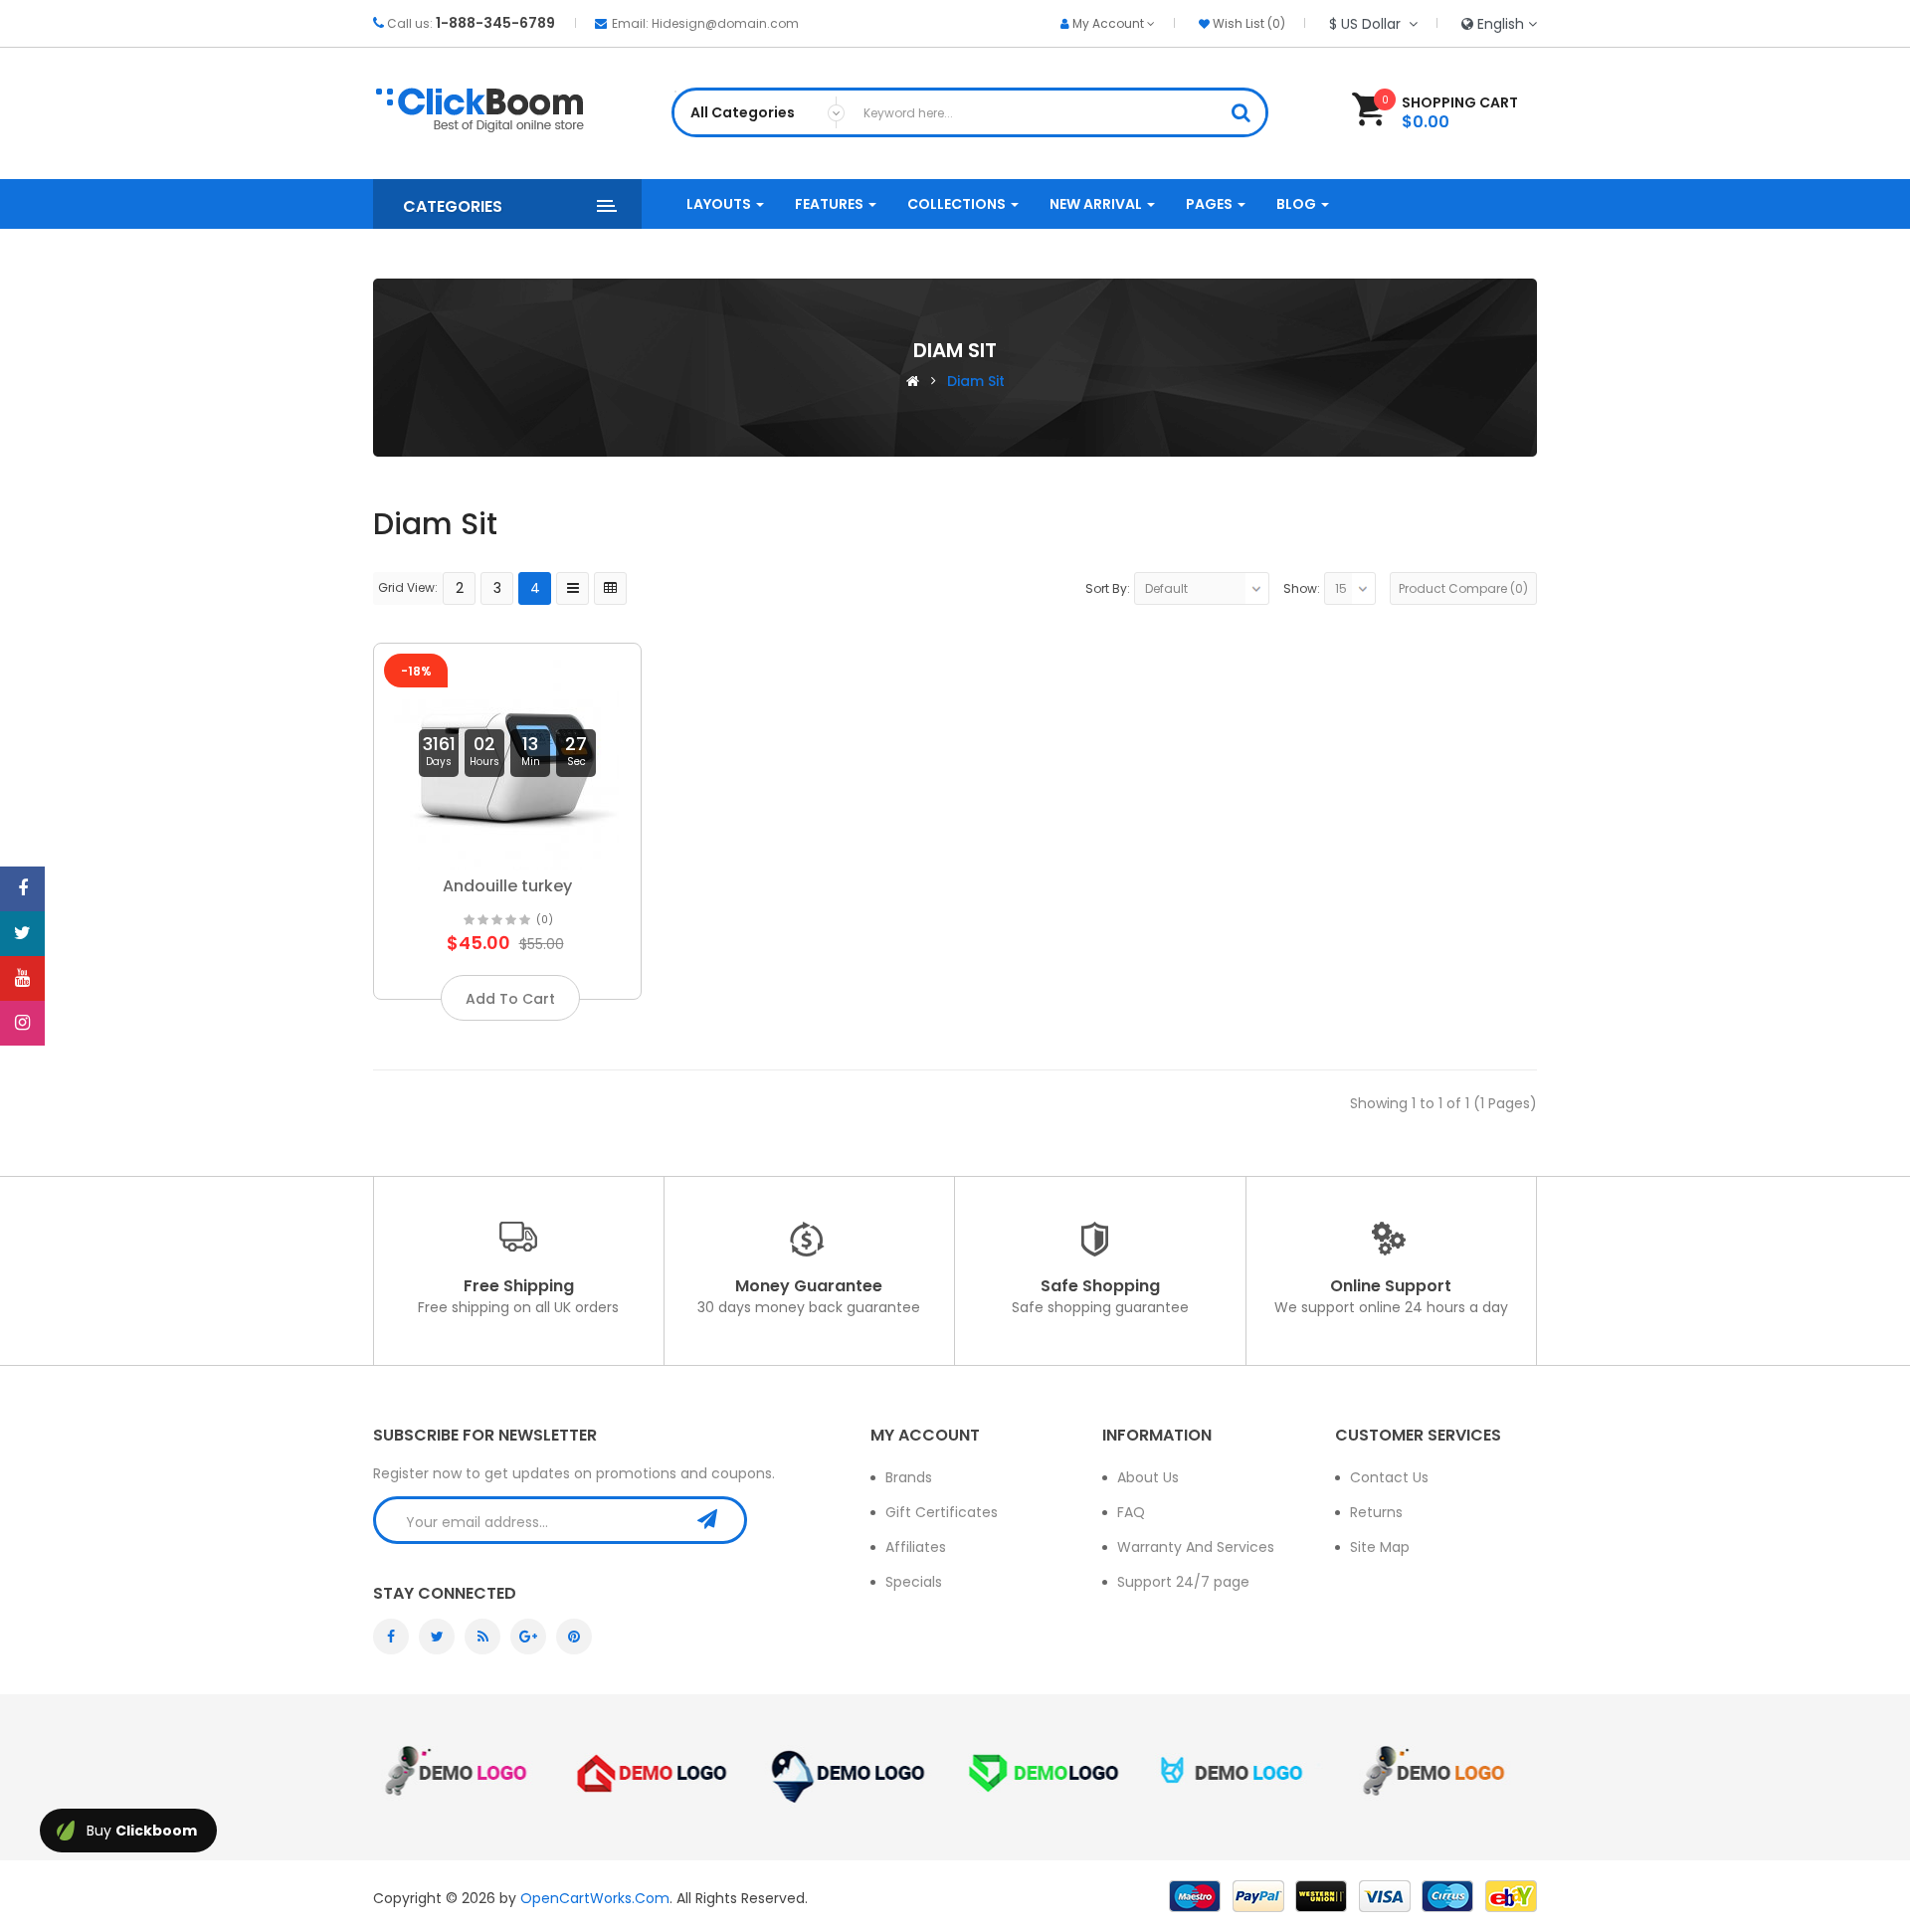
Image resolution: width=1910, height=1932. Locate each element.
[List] (573, 588)
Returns (1376, 1512)
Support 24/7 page (1183, 1582)
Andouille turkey (507, 886)
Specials (914, 1582)
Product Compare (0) (1463, 588)
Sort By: (1108, 588)
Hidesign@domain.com (725, 23)
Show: (1302, 588)
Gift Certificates (942, 1512)
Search (1247, 115)
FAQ (1131, 1512)
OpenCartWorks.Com (595, 1898)
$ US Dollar (1369, 24)
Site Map (1380, 1547)
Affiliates (916, 1547)
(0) (545, 920)
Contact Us (1389, 1477)
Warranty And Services (1196, 1547)
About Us (1148, 1477)
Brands (909, 1477)
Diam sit (976, 381)
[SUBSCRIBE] (717, 1519)
